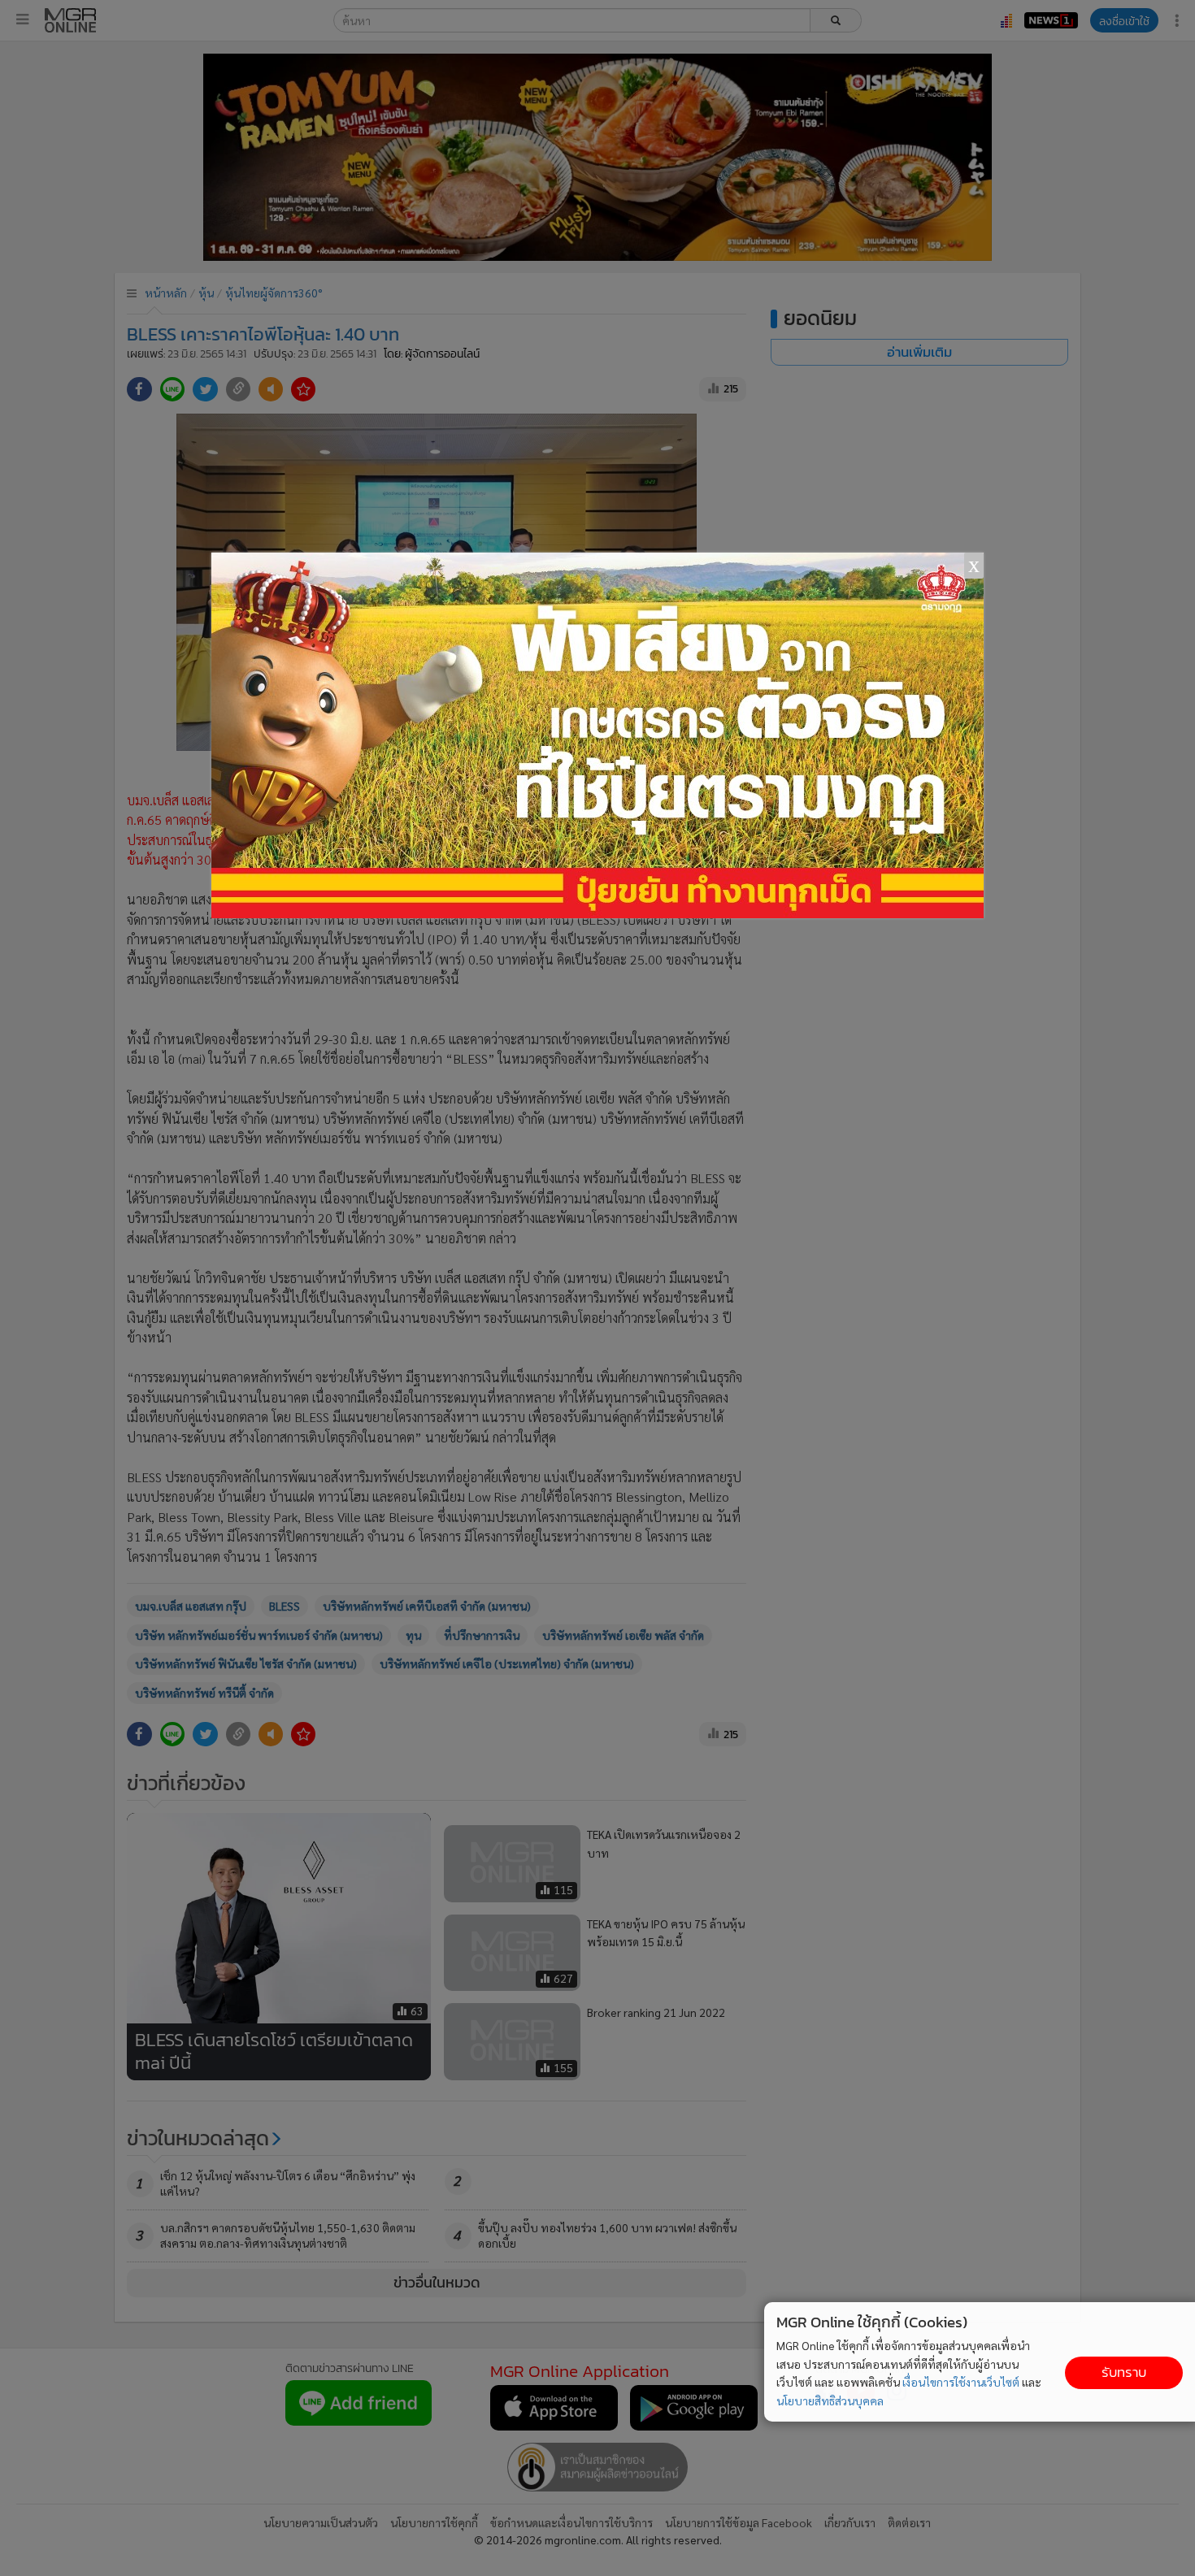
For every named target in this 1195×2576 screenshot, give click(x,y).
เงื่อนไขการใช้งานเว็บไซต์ (961, 2382)
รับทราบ (1124, 2372)
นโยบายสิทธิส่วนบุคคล (830, 2400)
